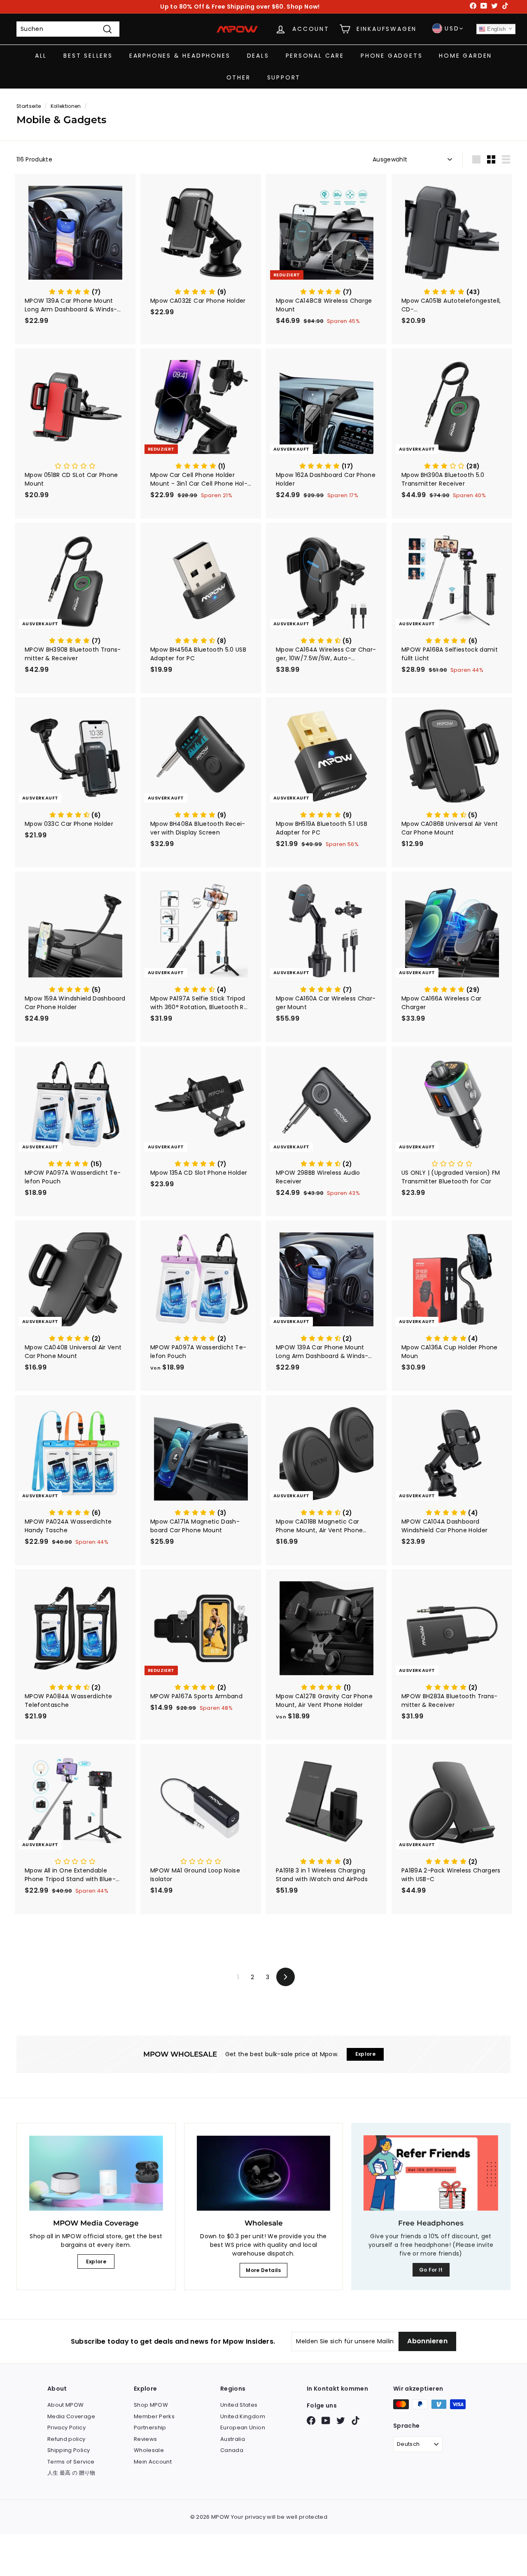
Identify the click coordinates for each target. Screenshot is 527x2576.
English (496, 29)
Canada (232, 2450)
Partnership (150, 2428)
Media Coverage (71, 2416)
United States (239, 2405)
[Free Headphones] (431, 2173)
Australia (233, 2439)
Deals (258, 56)
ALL (41, 56)
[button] (75, 292)
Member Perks (154, 2416)
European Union (243, 2428)
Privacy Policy (66, 2428)
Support (284, 77)
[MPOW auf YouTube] (326, 2421)
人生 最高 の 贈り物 (71, 2473)
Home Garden (465, 56)
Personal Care (315, 56)
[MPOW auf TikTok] (356, 2421)
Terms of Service (71, 2462)
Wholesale (149, 2450)
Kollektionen (66, 106)
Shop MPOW (151, 2405)
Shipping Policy (69, 2450)
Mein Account (153, 2462)
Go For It (431, 2270)
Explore (96, 2262)
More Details (263, 2270)
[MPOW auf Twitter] (341, 2421)
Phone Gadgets (392, 56)
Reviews (145, 2439)
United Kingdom (243, 2416)
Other (239, 77)
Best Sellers (88, 56)
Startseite (29, 106)
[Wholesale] (264, 2173)
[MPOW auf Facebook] (311, 2421)
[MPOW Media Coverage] (96, 2173)
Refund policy (66, 2439)
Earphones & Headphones (180, 56)
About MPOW (66, 2405)
